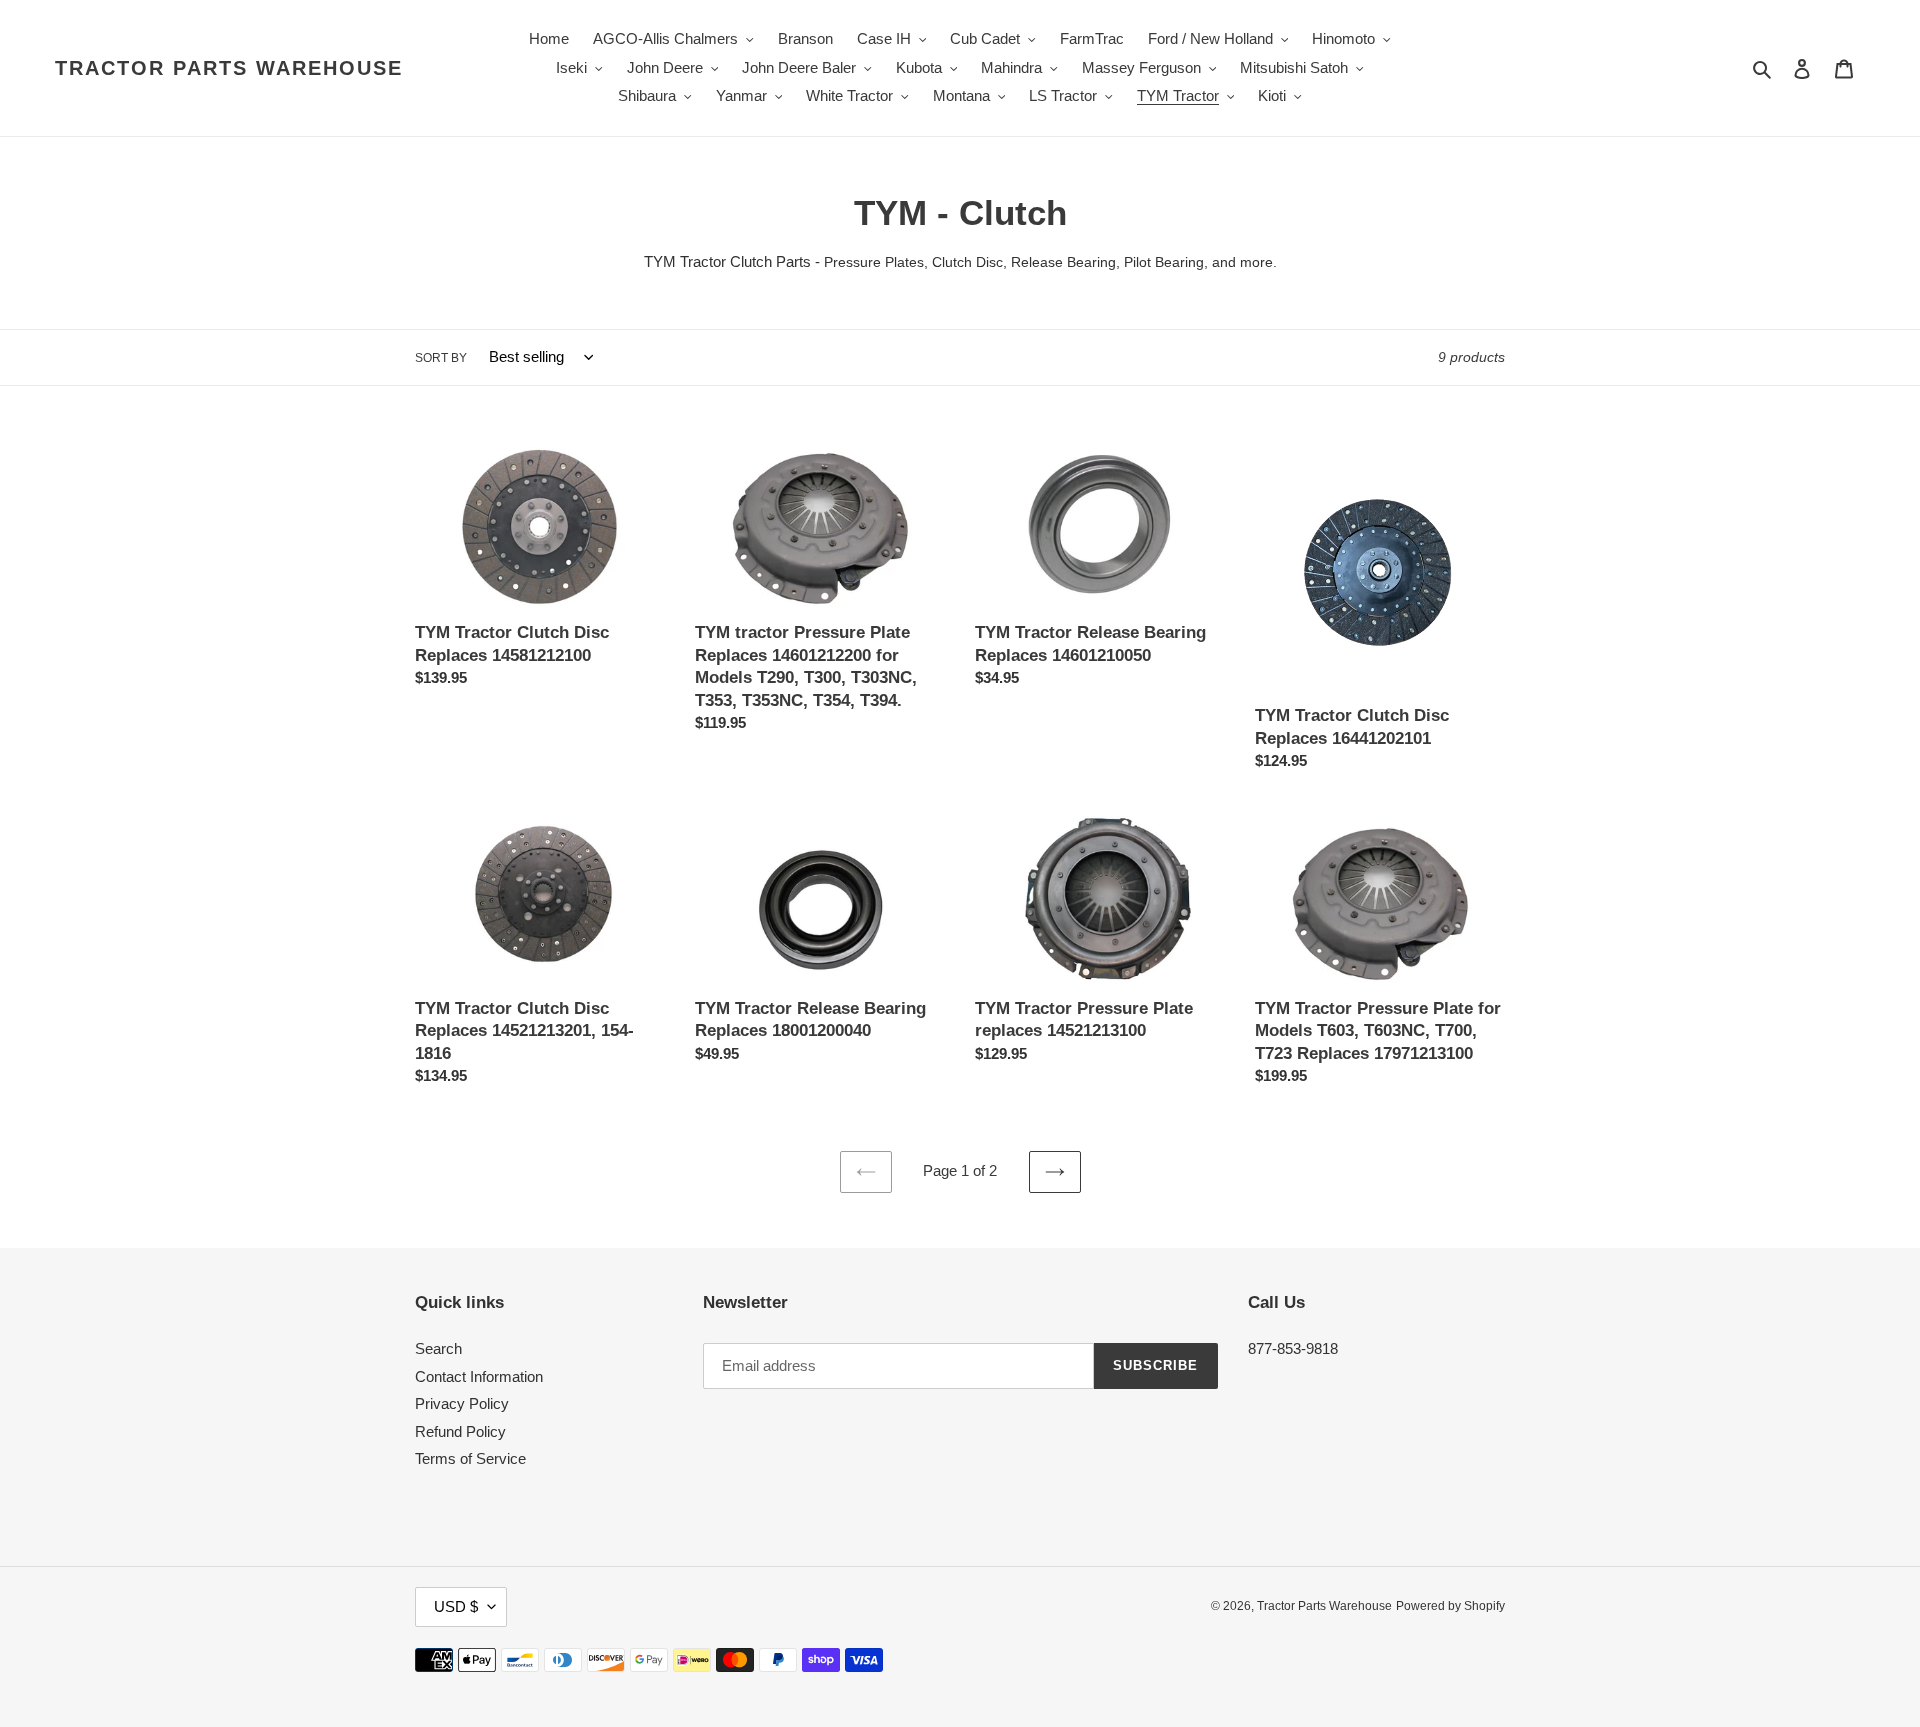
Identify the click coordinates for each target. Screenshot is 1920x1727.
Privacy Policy (462, 1403)
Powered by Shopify (1450, 1606)
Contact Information (479, 1376)
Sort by (441, 358)
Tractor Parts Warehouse (229, 68)
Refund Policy (460, 1431)
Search (438, 1348)
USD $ (456, 1606)
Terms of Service (470, 1458)
